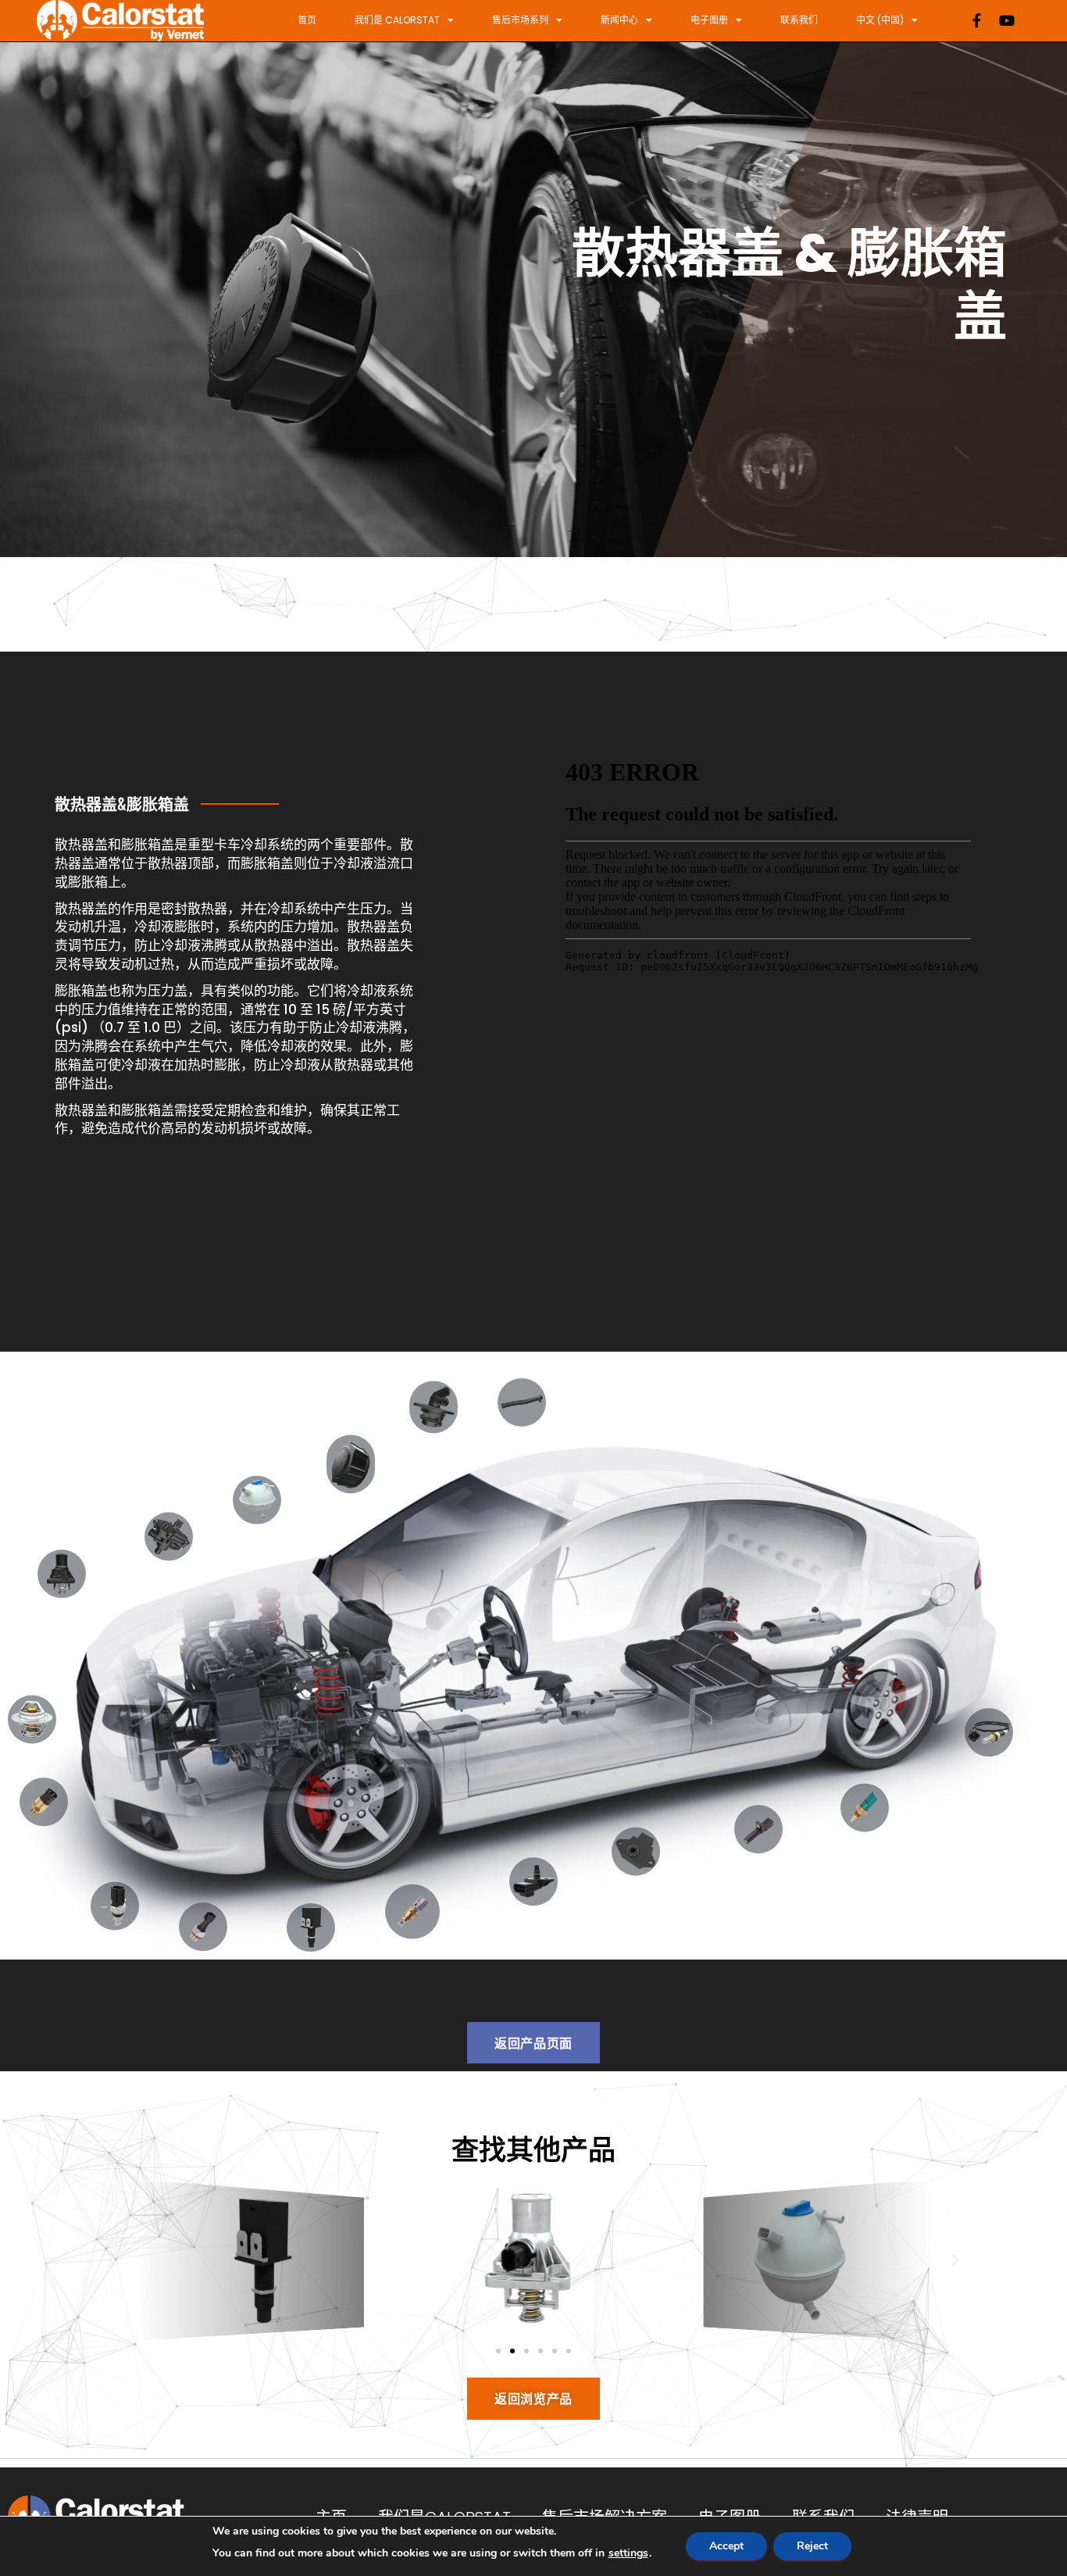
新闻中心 (619, 20)
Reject (812, 2546)
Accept (726, 2546)
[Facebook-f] (977, 20)
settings (628, 2553)
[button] (112, 2260)
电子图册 (709, 20)
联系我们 (799, 20)
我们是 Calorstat (397, 20)
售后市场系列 (520, 20)
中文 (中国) (880, 20)
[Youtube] (1007, 20)
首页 (307, 20)
